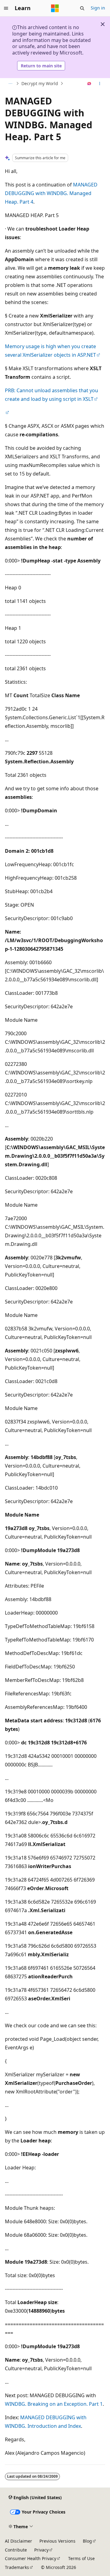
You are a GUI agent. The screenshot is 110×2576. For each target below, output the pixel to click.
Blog (87, 2541)
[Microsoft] (55, 8)
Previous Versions (57, 2541)
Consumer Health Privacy (31, 2558)
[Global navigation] (6, 8)
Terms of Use (81, 2558)
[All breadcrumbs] (10, 84)
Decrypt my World (40, 83)
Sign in (98, 8)
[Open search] (82, 8)
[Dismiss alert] (103, 24)
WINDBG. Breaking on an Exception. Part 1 (54, 2404)
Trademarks (17, 2567)
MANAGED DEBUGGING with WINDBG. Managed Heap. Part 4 (51, 193)
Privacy (41, 2550)
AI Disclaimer (18, 2541)
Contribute (16, 2550)
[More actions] (100, 84)
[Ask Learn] (89, 84)
